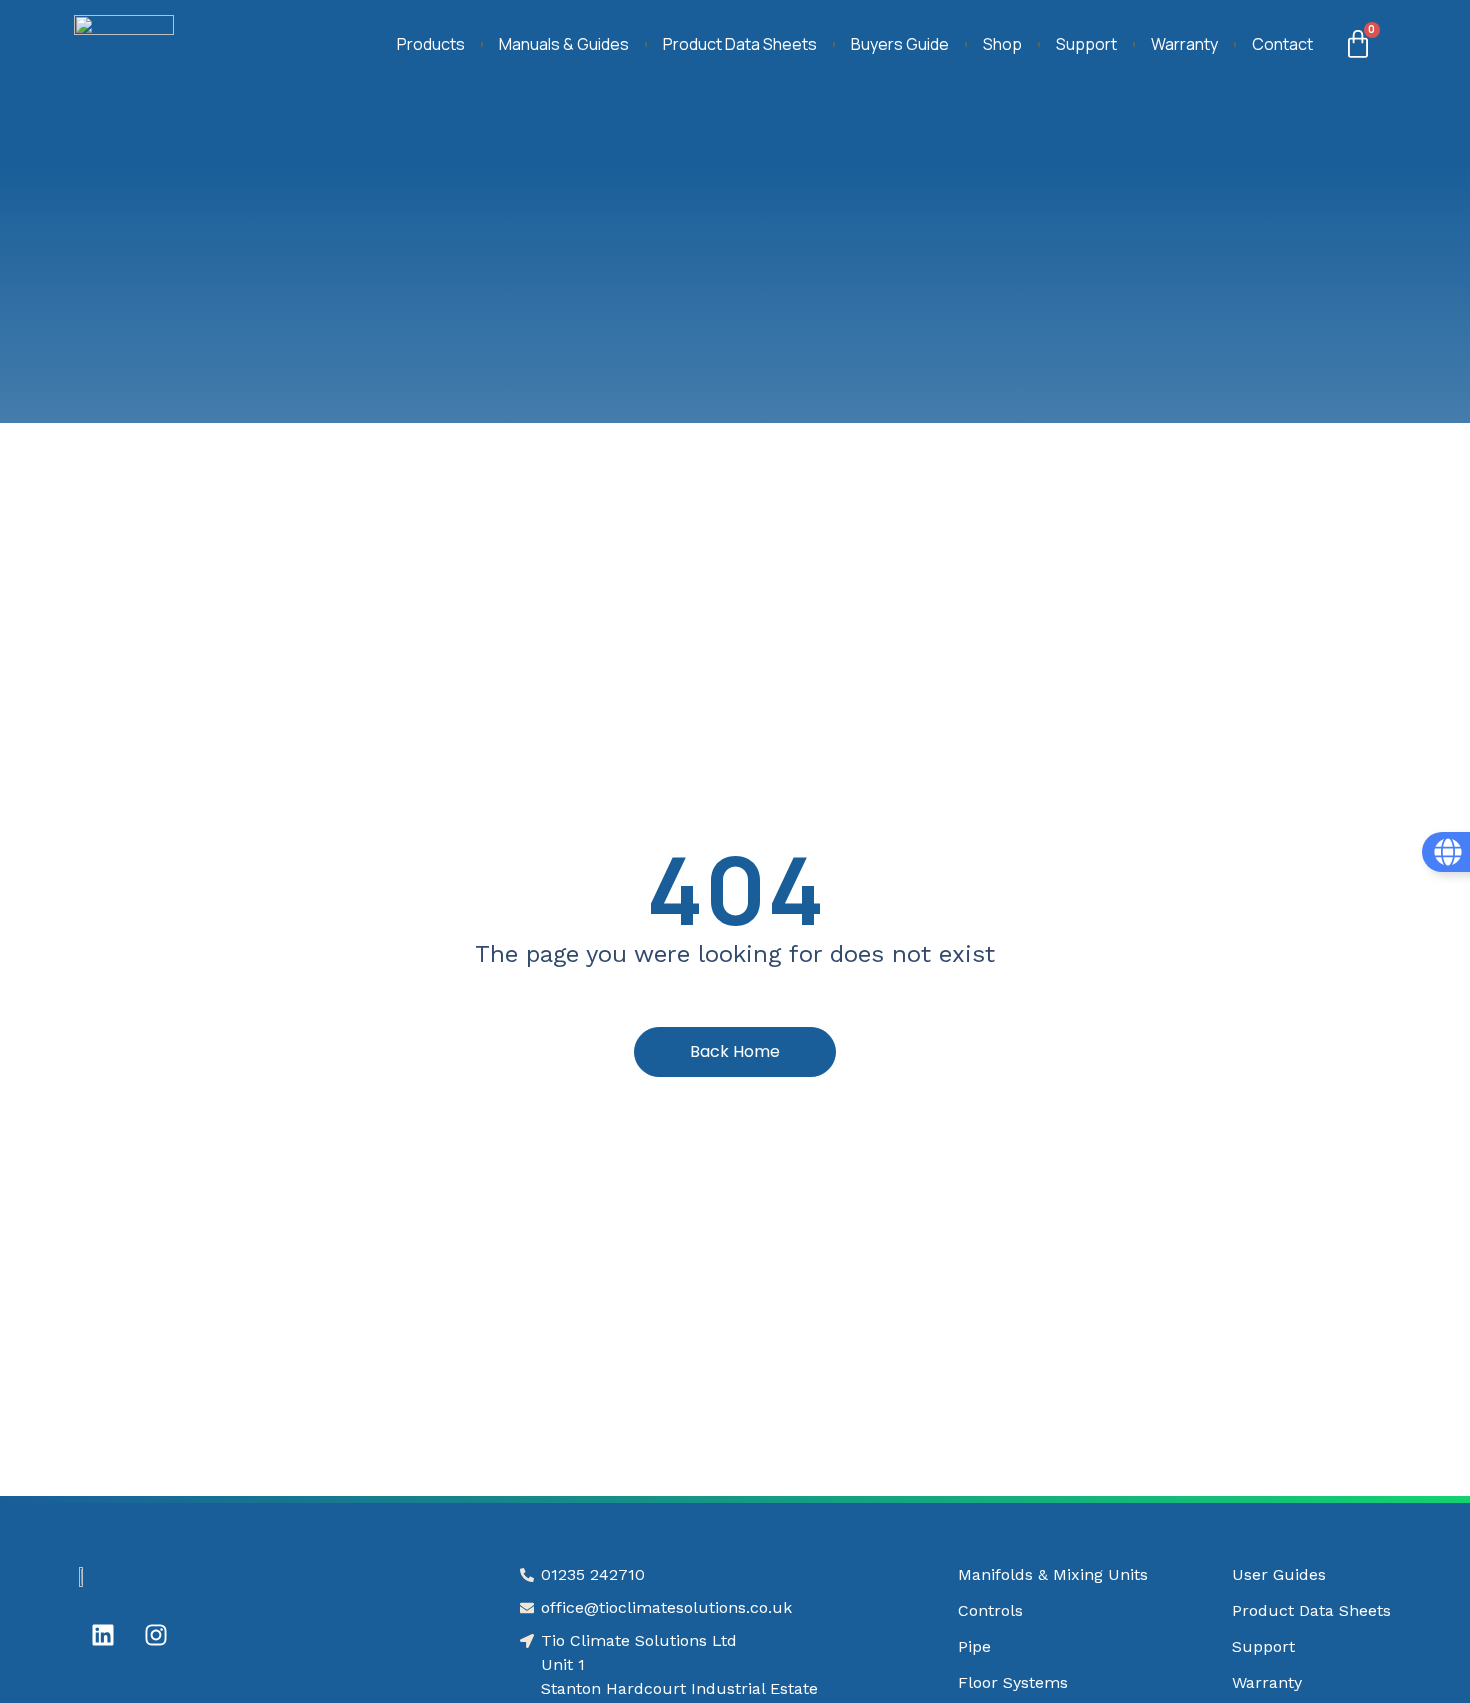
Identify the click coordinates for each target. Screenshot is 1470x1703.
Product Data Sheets (740, 44)
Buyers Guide (900, 44)
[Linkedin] (103, 1635)
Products (431, 44)
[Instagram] (156, 1635)
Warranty (1184, 44)
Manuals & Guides (564, 44)
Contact (1282, 44)
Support (1086, 44)
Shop (1002, 44)
